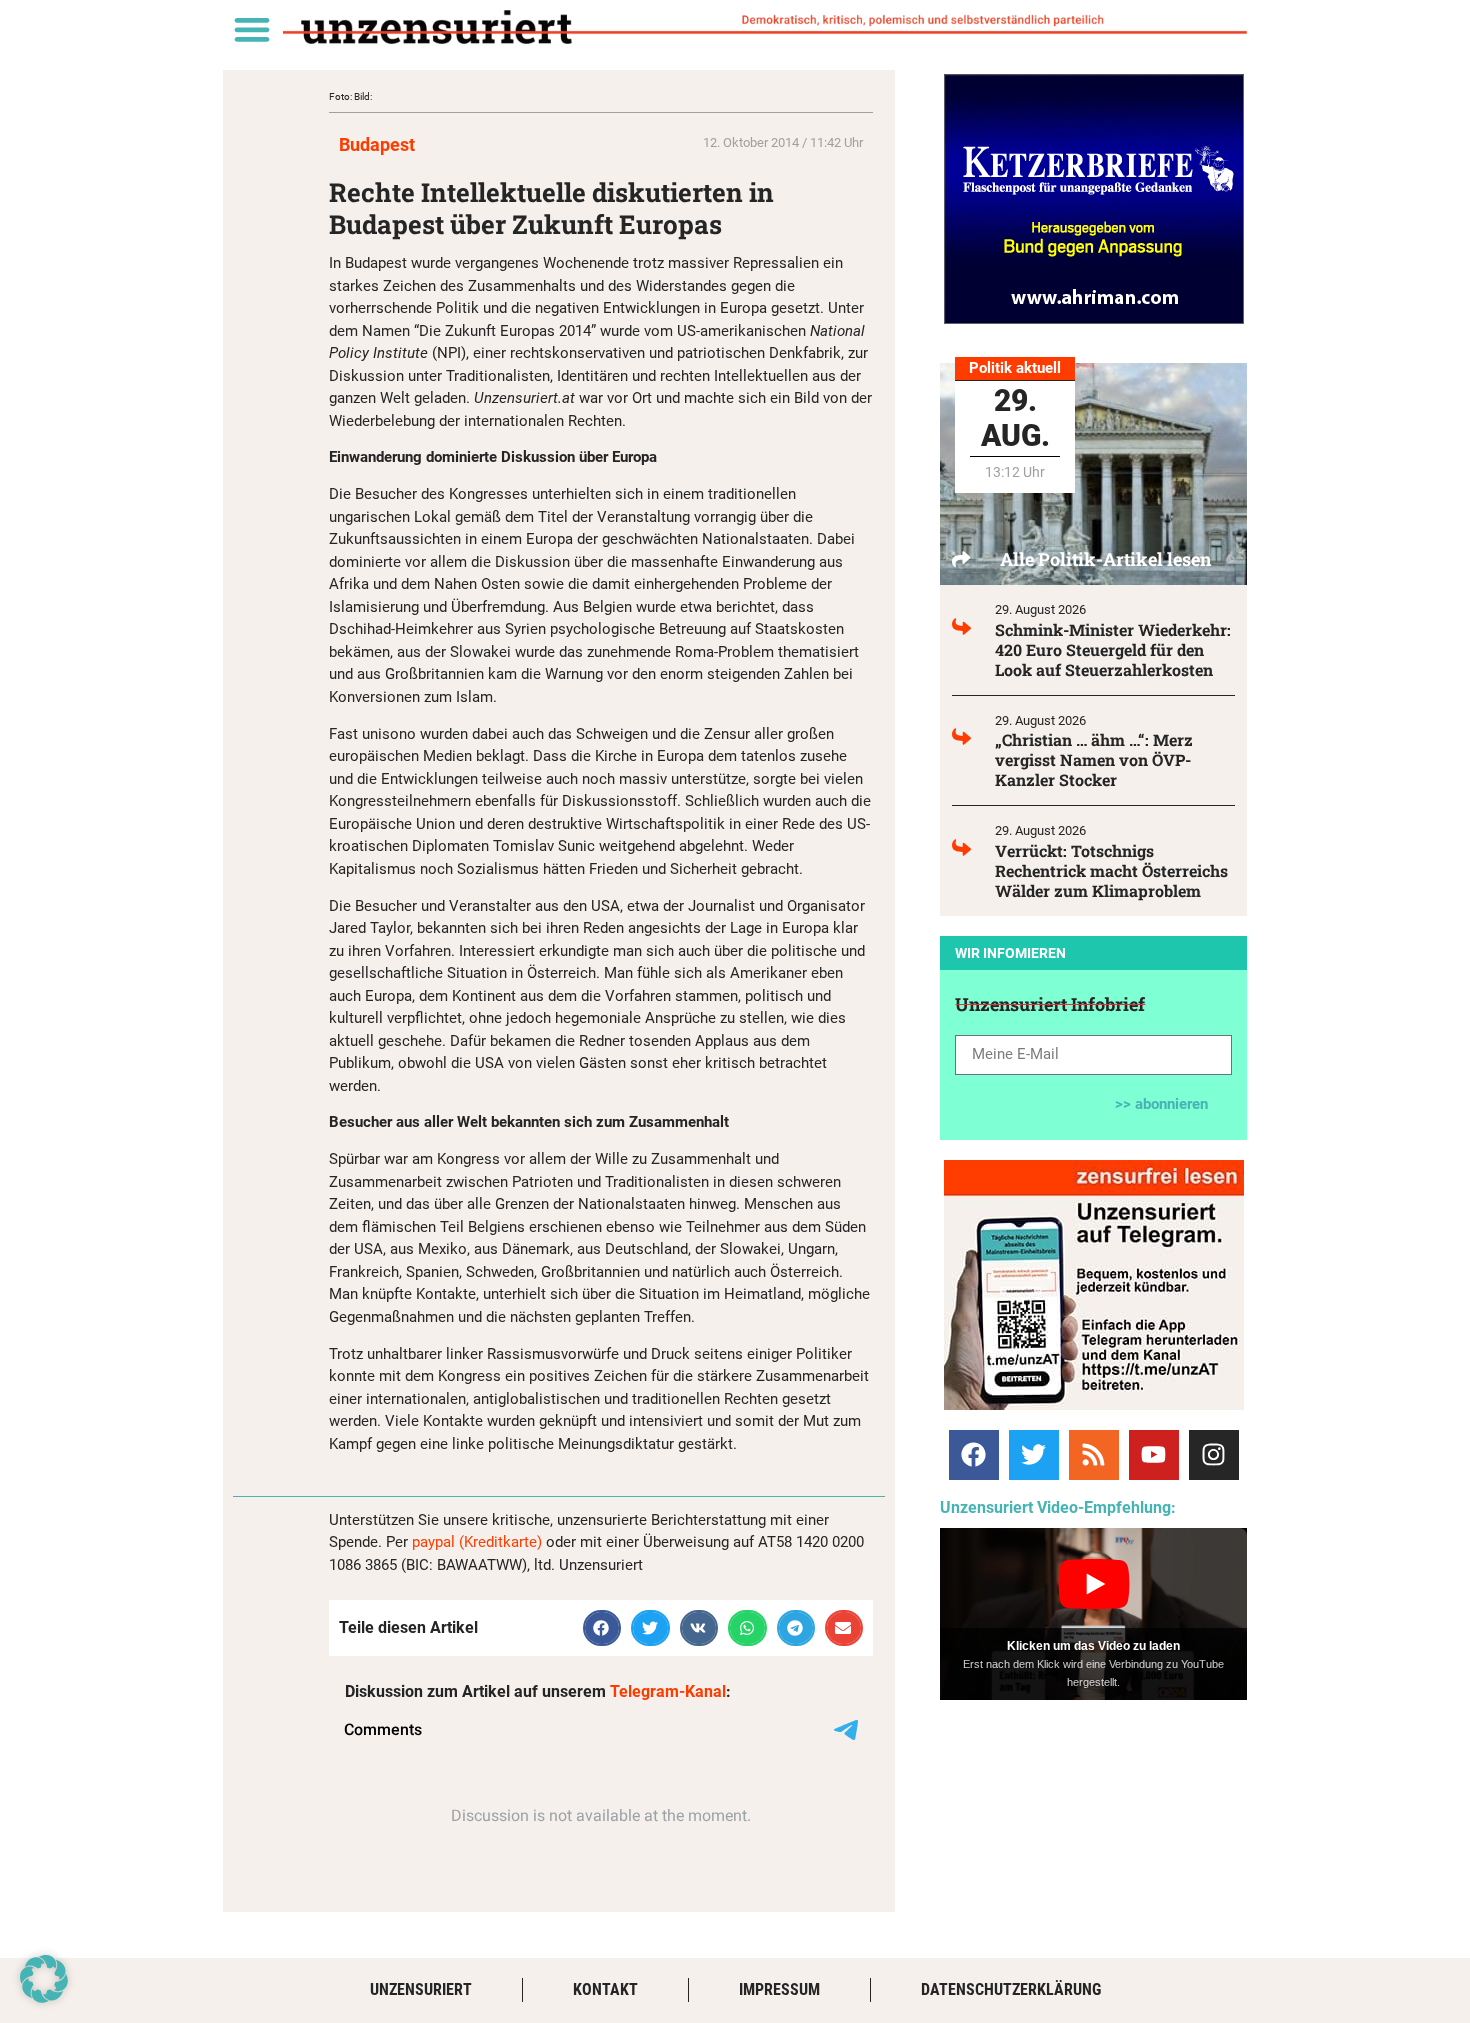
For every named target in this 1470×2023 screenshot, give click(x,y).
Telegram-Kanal (668, 1691)
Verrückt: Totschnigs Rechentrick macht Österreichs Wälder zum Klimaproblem (1111, 870)
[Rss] (1094, 1455)
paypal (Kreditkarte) (477, 1542)
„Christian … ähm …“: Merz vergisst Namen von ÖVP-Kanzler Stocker (1094, 759)
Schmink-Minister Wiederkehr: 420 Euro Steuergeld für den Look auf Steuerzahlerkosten (1113, 649)
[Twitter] (1034, 1455)
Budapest (377, 144)
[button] (251, 28)
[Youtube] (1154, 1455)
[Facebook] (974, 1455)
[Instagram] (1214, 1455)
